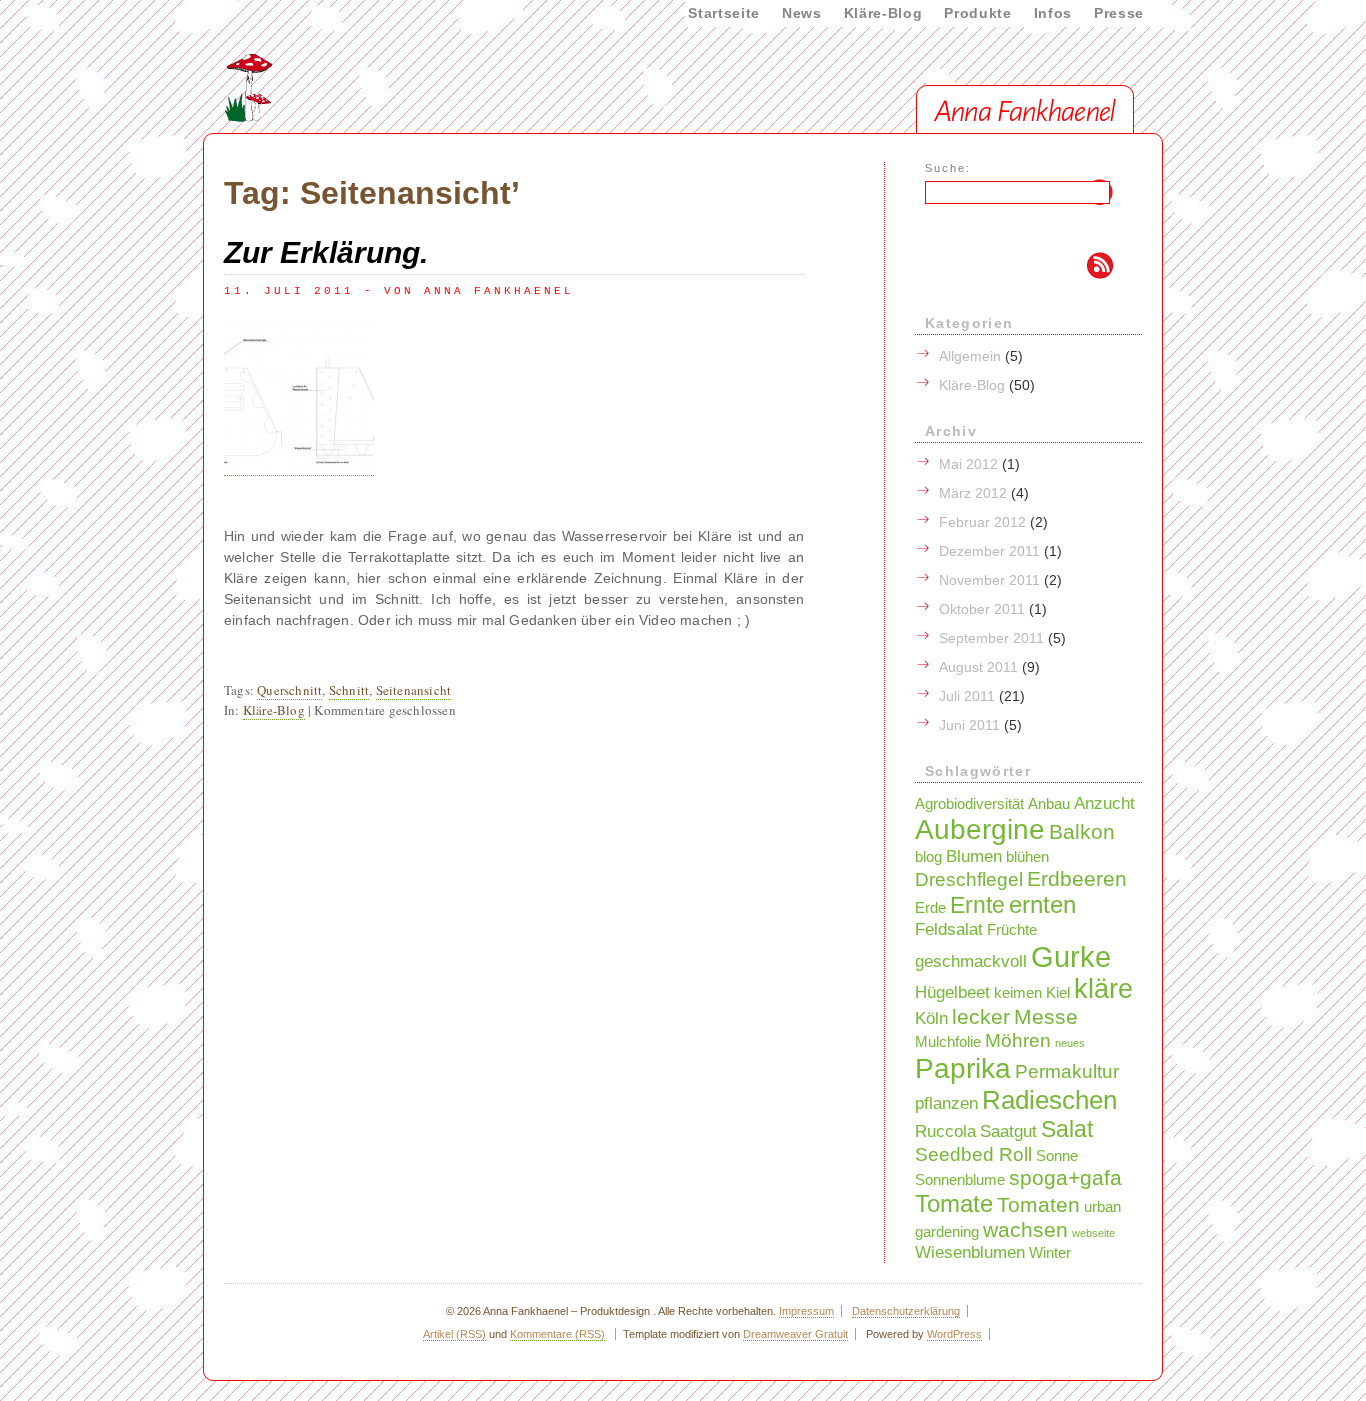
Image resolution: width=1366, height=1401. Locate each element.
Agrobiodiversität (969, 804)
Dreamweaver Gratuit (795, 1334)
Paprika (963, 1068)
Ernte (977, 905)
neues (1070, 1043)
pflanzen (946, 1103)
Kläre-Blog (883, 13)
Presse (1119, 13)
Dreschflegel (969, 879)
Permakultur (1067, 1071)
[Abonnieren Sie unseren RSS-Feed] (1000, 267)
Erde (930, 908)
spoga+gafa (1065, 1177)
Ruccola (945, 1131)
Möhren (1018, 1040)
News (802, 13)
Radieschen (1049, 1100)
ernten (1042, 904)
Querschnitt (289, 690)
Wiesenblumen (970, 1252)
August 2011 (978, 667)
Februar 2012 (982, 522)
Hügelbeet (952, 992)
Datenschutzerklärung (906, 1311)
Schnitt (349, 690)
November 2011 (989, 580)
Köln (931, 1018)
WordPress (954, 1334)
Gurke (1071, 956)
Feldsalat (949, 929)
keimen (1018, 993)
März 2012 (973, 493)
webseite (1093, 1233)
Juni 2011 (969, 725)
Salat (1067, 1129)
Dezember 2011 (989, 551)
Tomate (954, 1203)
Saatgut (1008, 1131)
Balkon (1082, 831)
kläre (1103, 989)
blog (928, 857)
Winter (1050, 1253)
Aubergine (980, 829)
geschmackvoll (971, 961)
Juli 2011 (967, 696)
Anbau (1049, 804)
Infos (1053, 13)
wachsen (1025, 1229)
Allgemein (970, 356)
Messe (1046, 1016)
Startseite (724, 13)
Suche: (948, 168)
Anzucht (1104, 803)
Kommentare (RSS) (557, 1334)
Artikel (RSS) (454, 1334)
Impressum (806, 1311)
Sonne (1057, 1156)
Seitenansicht (414, 690)
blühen (1027, 857)
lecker (981, 1016)
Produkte (977, 13)
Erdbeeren (1077, 878)
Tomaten (1038, 1204)
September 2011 (991, 638)
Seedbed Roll (973, 1154)
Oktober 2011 (982, 609)
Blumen (974, 856)
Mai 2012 (968, 464)
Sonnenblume (960, 1180)
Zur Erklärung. (326, 252)
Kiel (1058, 993)
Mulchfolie (948, 1042)
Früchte (1012, 930)
